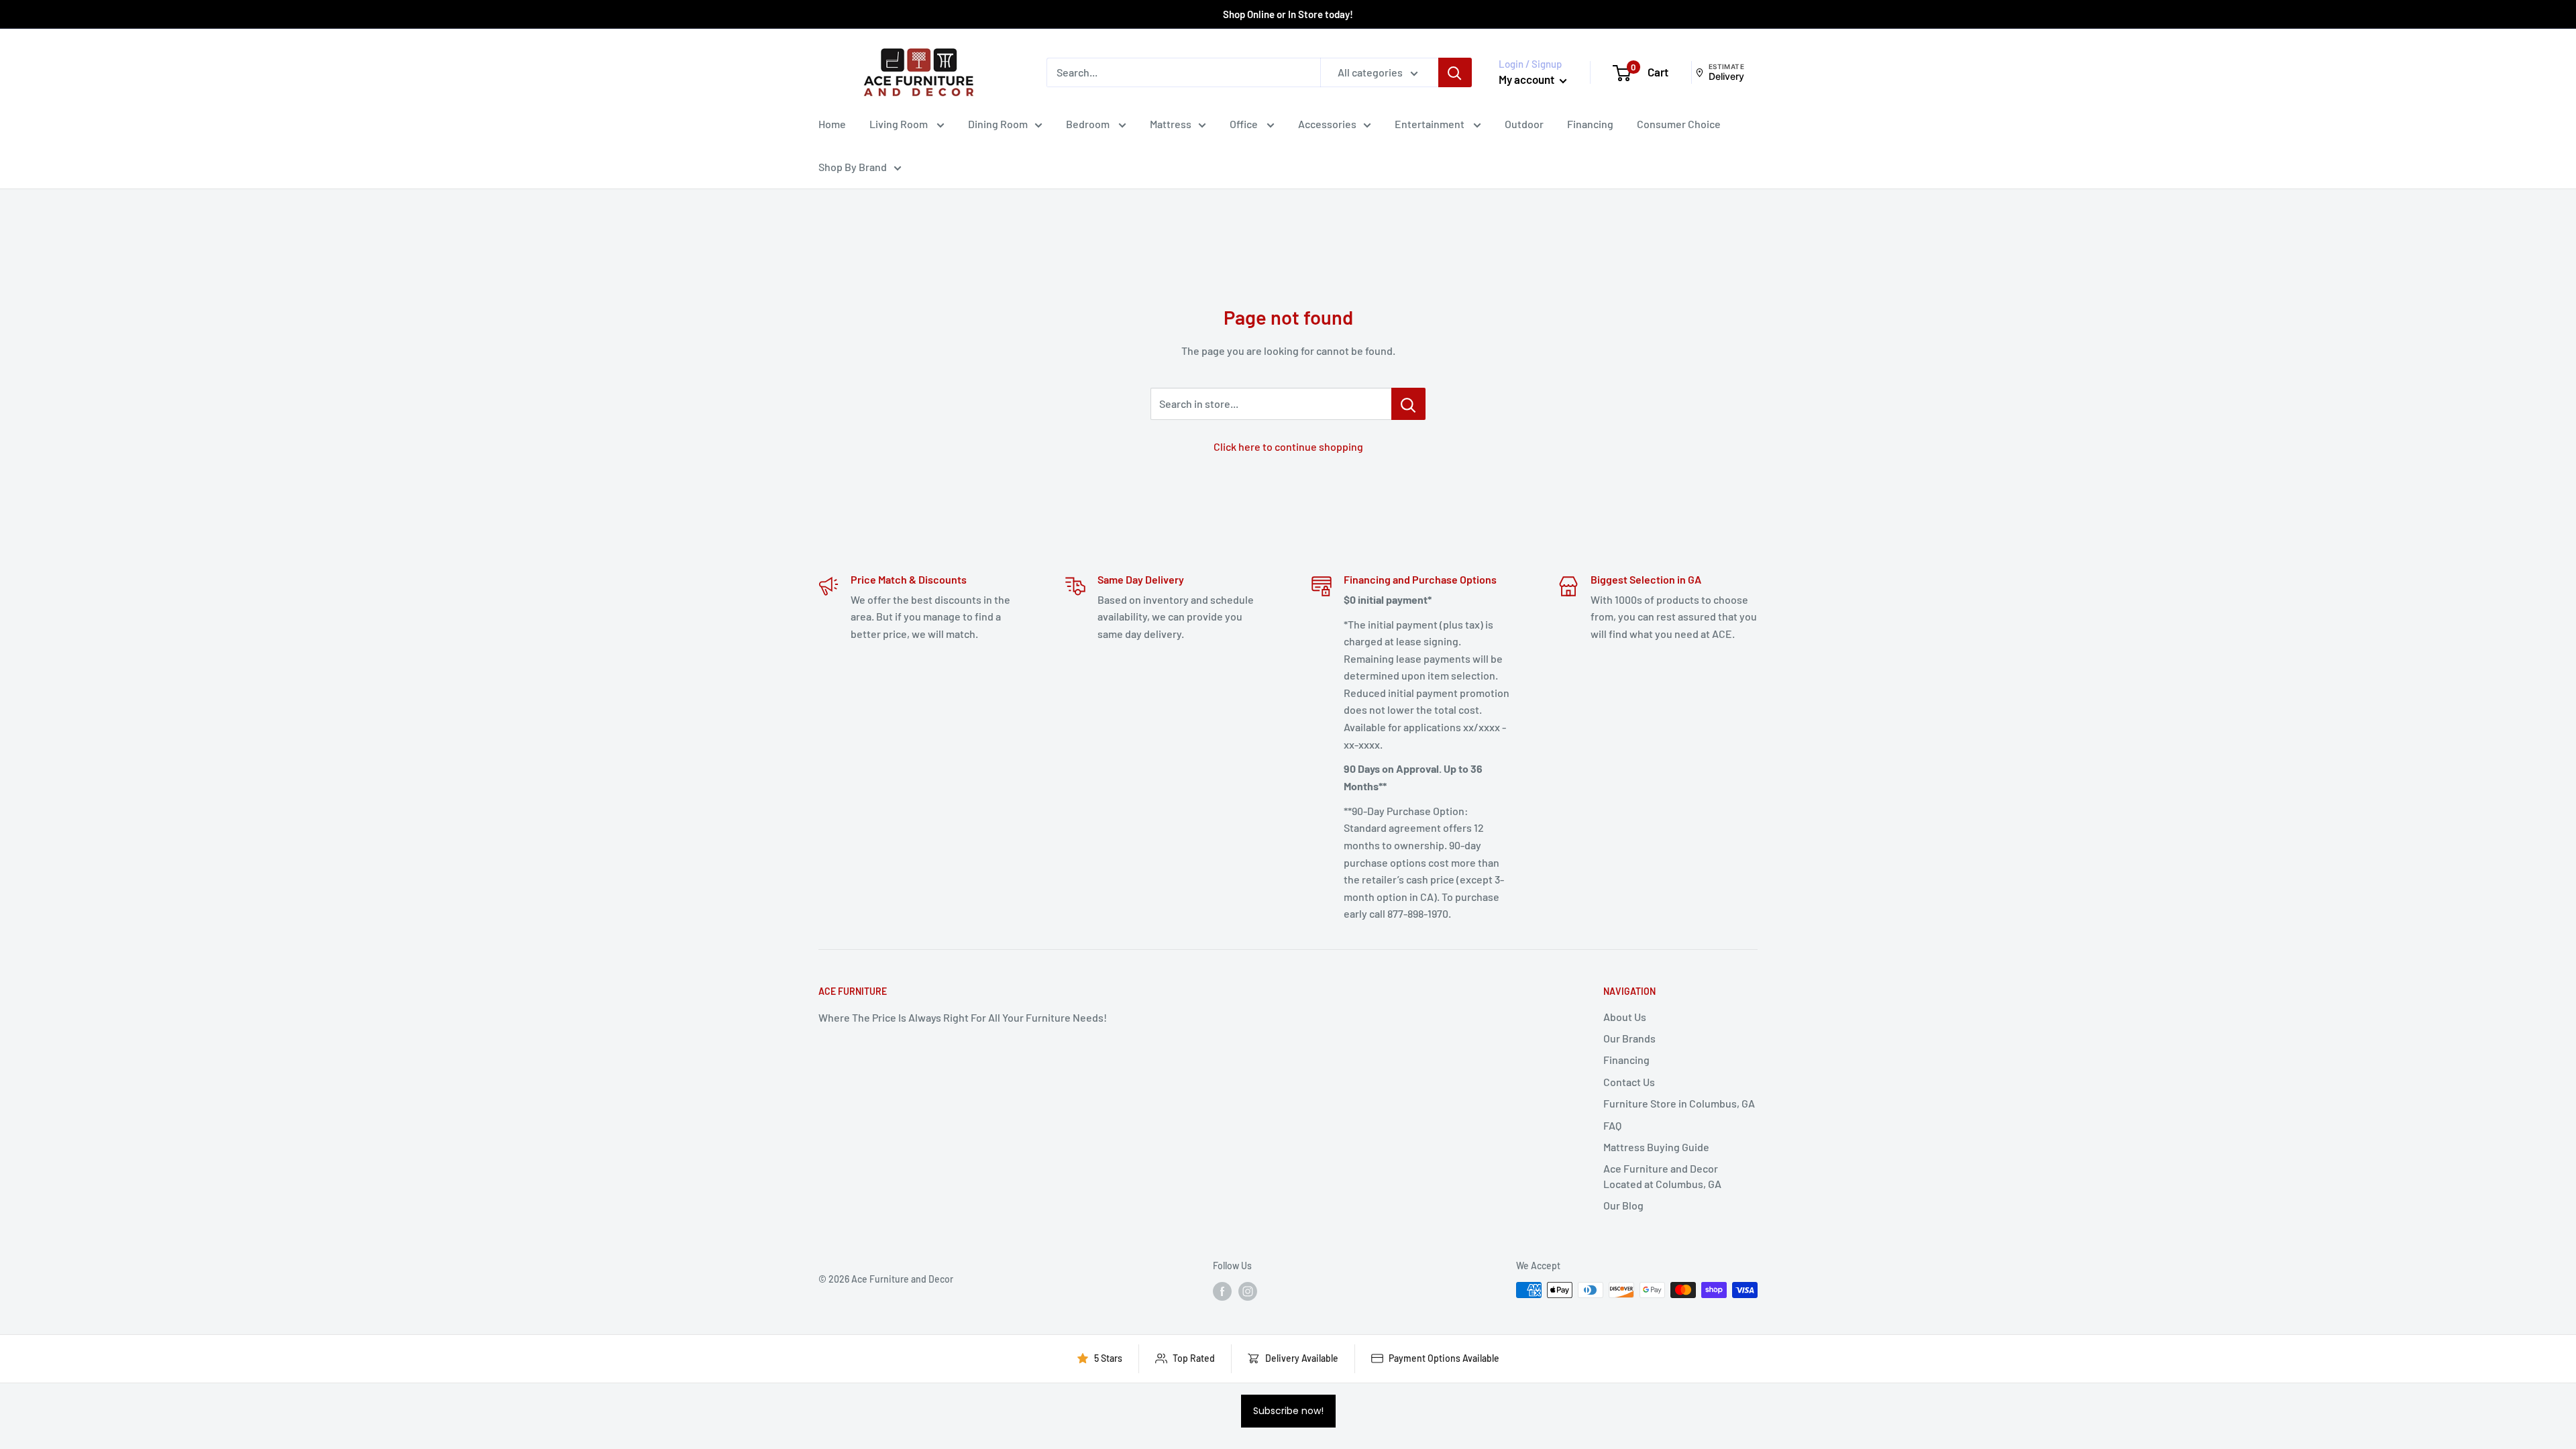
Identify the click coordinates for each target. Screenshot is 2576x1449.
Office (1245, 124)
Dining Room (998, 124)
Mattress (1171, 124)
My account (1527, 79)
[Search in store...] (1408, 404)
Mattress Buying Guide (1656, 1147)
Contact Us (1629, 1082)
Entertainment (1431, 124)
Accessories (1327, 124)
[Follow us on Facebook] (1222, 1291)
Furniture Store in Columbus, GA (1679, 1103)
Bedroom (1089, 124)
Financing (1590, 124)
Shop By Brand (853, 167)
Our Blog (1623, 1205)
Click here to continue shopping (1288, 446)
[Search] (1455, 72)
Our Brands (1629, 1038)
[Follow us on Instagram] (1248, 1291)
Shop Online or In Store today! (1288, 14)
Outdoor (1524, 124)
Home (832, 124)
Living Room (900, 124)
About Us (1625, 1017)
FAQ (1612, 1125)
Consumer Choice (1679, 124)
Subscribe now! (1288, 1411)
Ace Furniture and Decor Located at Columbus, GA (1662, 1176)
